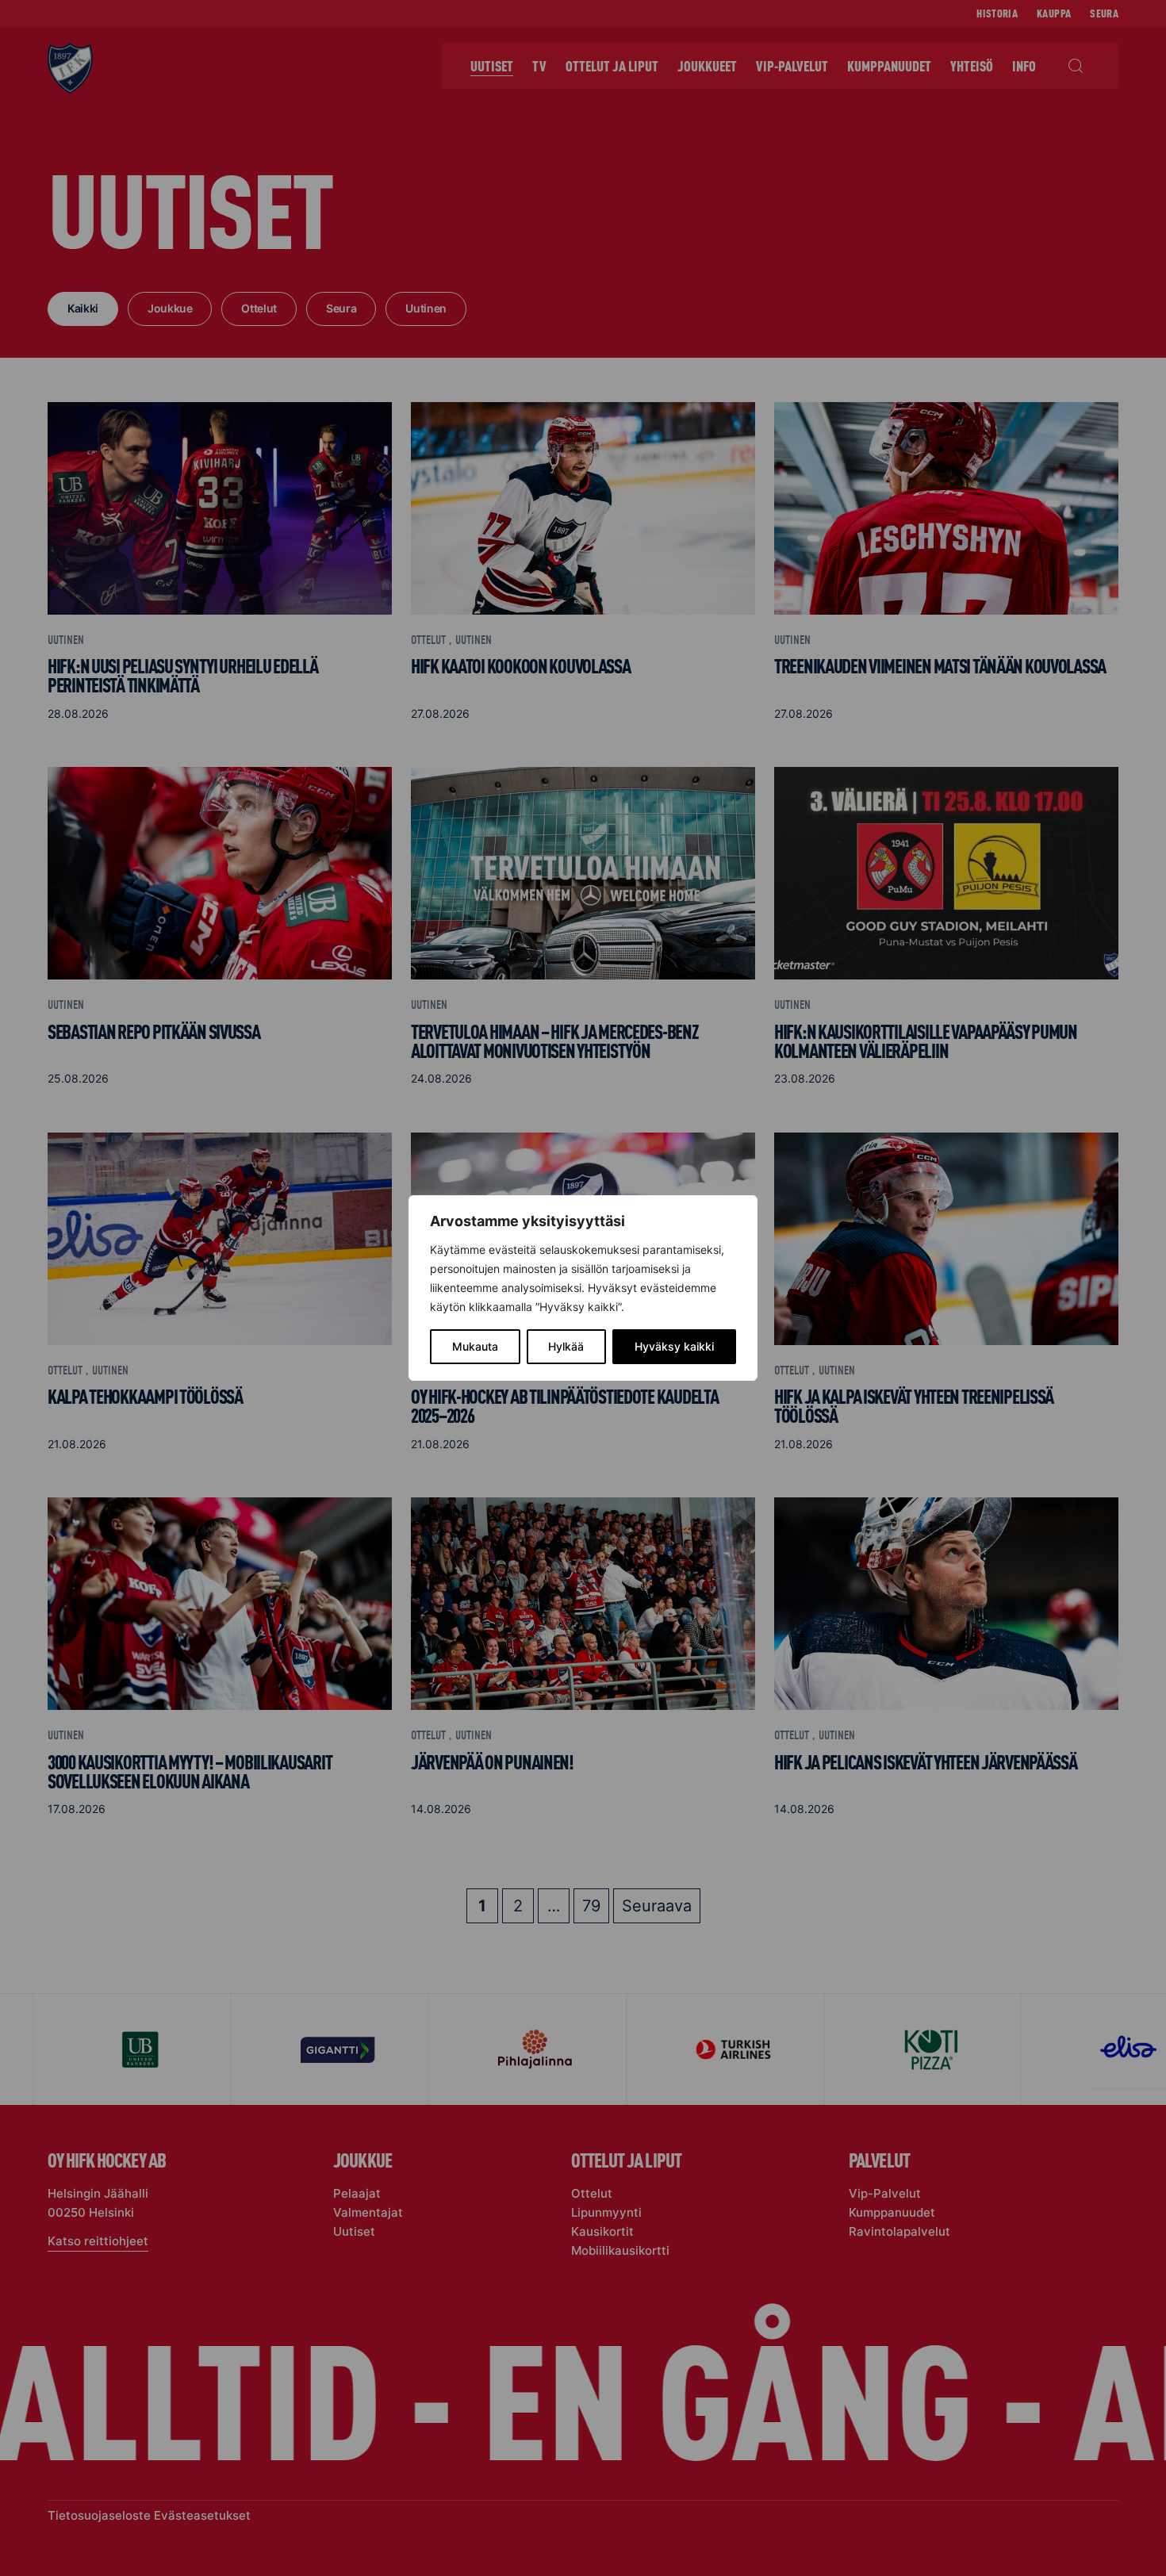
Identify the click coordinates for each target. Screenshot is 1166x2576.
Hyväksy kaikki (674, 1346)
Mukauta (475, 1346)
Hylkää (566, 1346)
